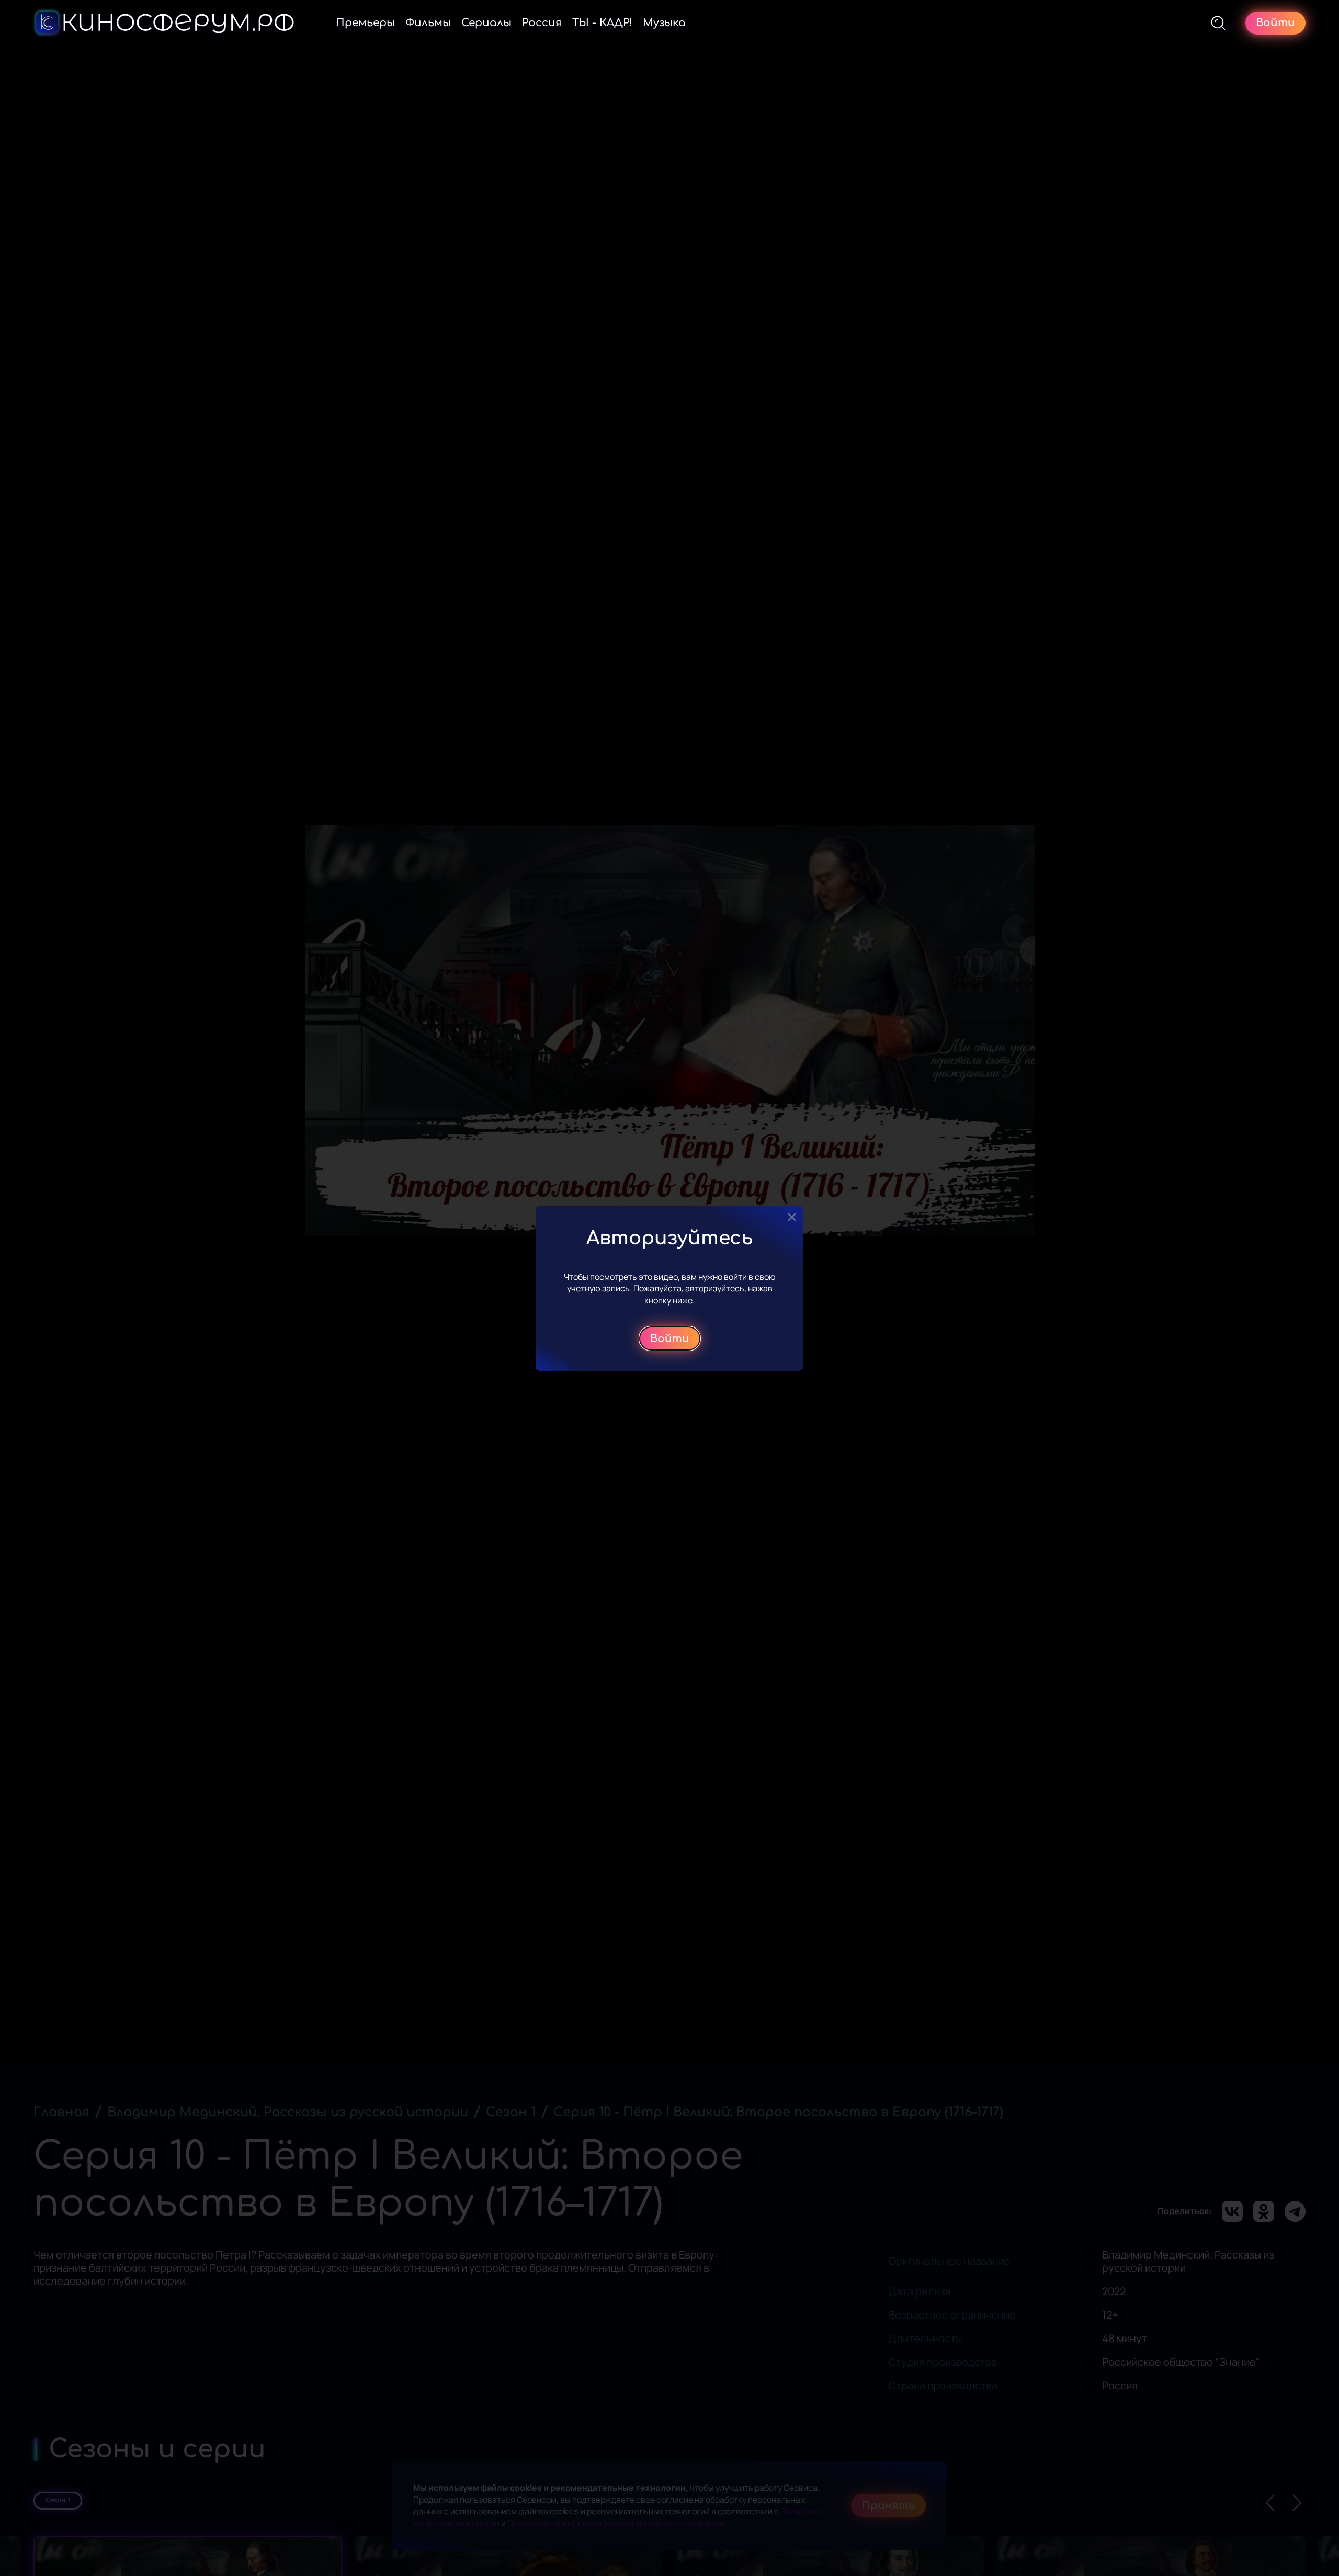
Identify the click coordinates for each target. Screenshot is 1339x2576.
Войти (670, 1338)
